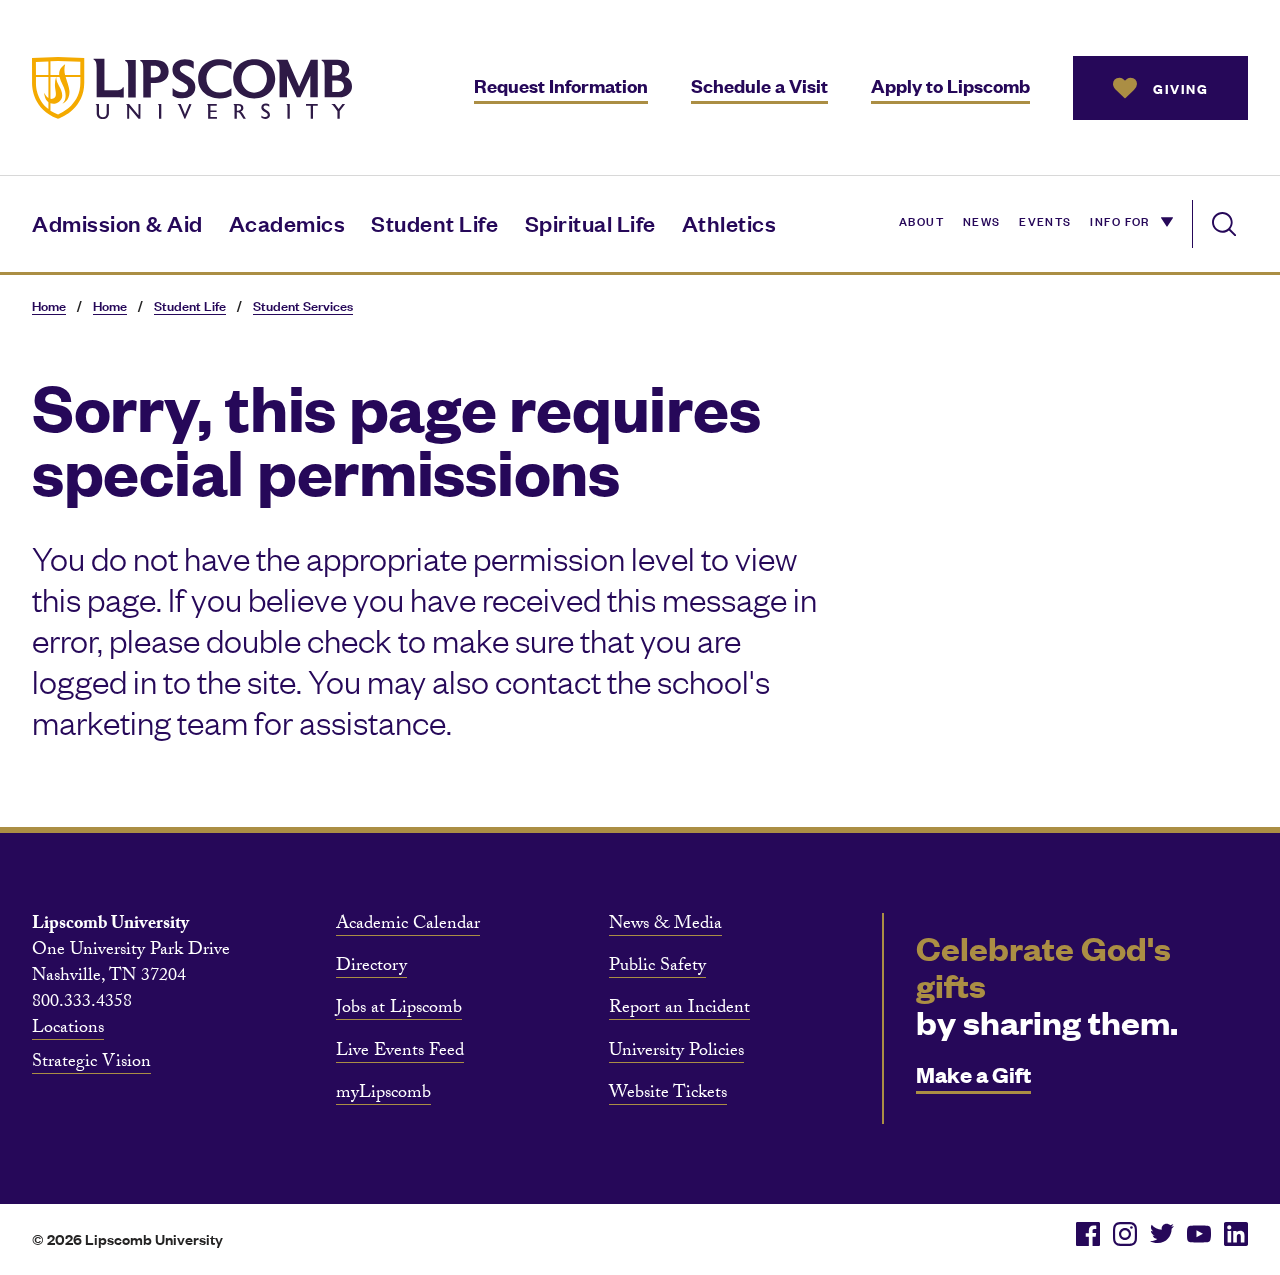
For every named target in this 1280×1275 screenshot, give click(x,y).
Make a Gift (973, 1073)
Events (1045, 220)
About (921, 220)
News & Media (665, 926)
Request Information (561, 85)
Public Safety (657, 968)
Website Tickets (668, 1095)
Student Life (434, 222)
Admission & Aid (117, 222)
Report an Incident (679, 1010)
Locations (68, 1030)
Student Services (303, 305)
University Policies (676, 1053)
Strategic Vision (91, 1064)
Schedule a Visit (759, 85)
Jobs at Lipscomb (399, 1010)
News (982, 220)
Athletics (729, 222)
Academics (287, 222)
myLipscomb (383, 1095)
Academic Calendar (408, 926)
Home (49, 305)
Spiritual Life (590, 222)
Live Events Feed (400, 1053)
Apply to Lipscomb (950, 85)
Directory (371, 968)
